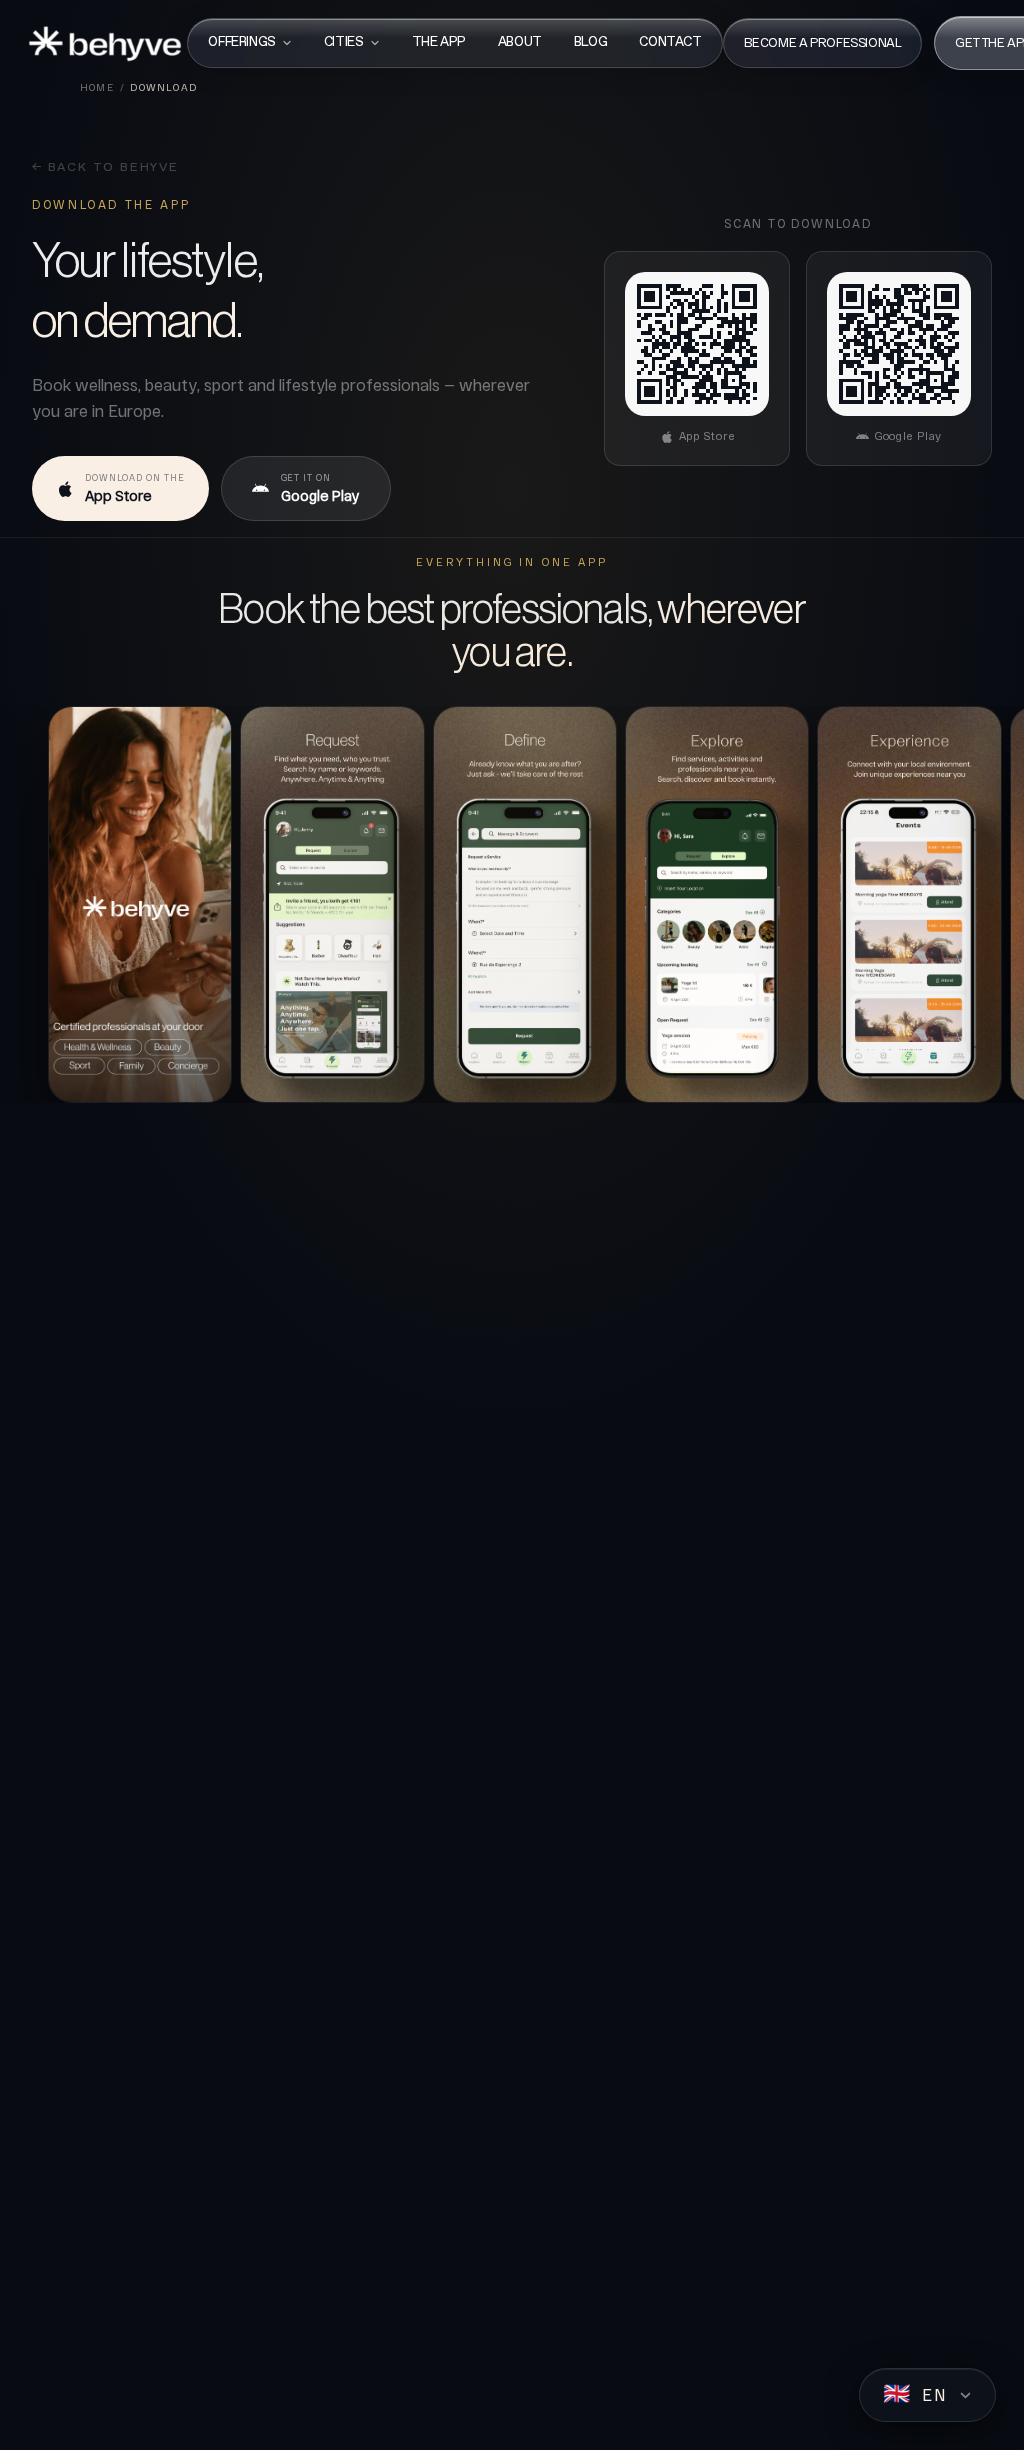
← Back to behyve (105, 168)
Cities (344, 42)
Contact (670, 42)
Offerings (242, 42)
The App (439, 42)
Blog (590, 42)
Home (97, 87)
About (520, 42)
